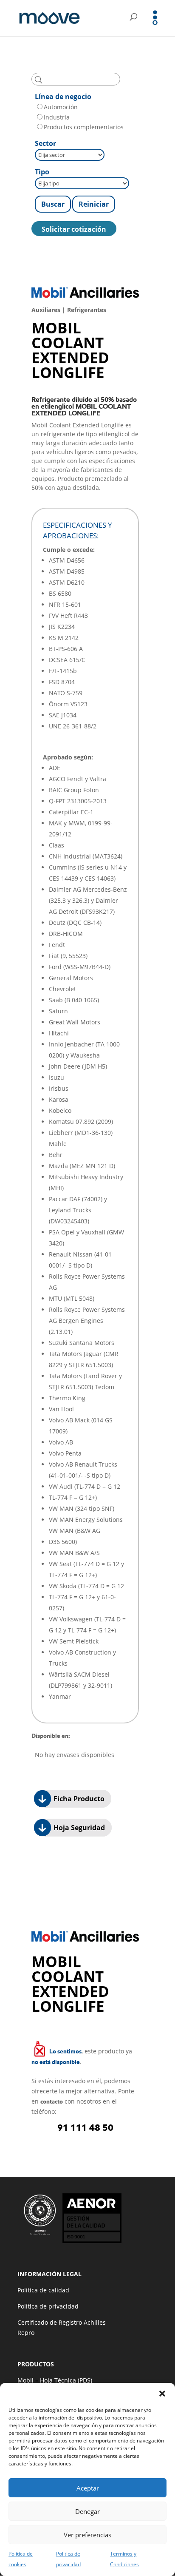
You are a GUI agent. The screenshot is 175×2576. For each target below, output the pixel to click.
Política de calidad (43, 2290)
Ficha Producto (78, 1799)
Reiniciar (94, 204)
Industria (57, 117)
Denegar (87, 2511)
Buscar (53, 204)
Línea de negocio (63, 97)
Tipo (42, 172)
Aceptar (88, 2488)
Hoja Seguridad (78, 1828)
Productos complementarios (84, 127)
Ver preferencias (87, 2535)
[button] (162, 2394)
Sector (45, 143)
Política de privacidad (48, 2306)
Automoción (61, 107)
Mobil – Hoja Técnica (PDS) (55, 2380)
